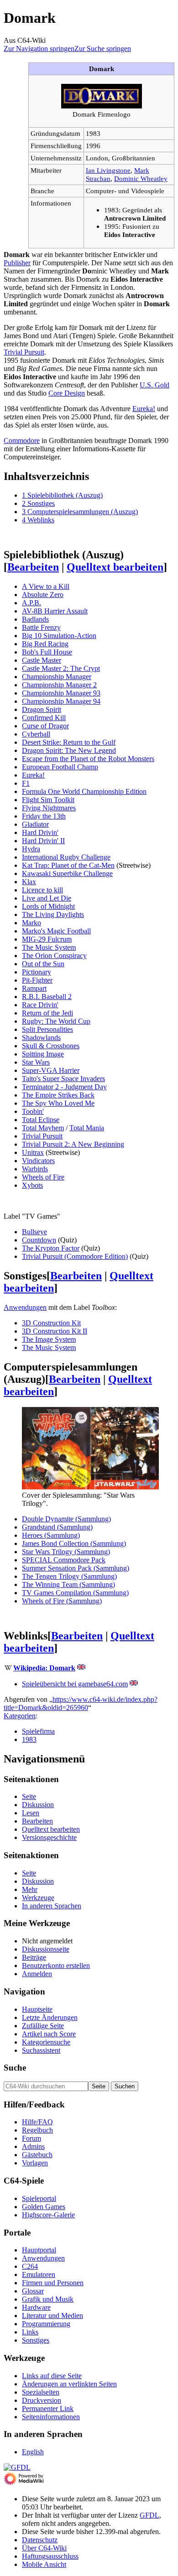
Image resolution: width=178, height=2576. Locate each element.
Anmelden (37, 1974)
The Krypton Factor (51, 1248)
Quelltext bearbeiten (115, 567)
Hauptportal (39, 2250)
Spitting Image (43, 1054)
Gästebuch (37, 2155)
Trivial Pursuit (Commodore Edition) (75, 1256)
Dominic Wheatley (141, 178)
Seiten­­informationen (51, 2417)
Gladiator (35, 824)
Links (30, 2332)
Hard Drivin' (40, 832)
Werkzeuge (38, 1898)
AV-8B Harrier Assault (55, 611)
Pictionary (37, 972)
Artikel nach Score (49, 2034)
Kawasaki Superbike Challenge (67, 873)
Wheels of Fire (43, 1177)
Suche (15, 2068)
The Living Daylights (53, 914)
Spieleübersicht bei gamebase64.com (75, 1684)
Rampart (34, 988)
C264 (30, 2266)
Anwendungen (25, 1307)
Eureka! (144, 409)
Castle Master (42, 660)
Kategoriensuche (46, 2042)
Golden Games (44, 2207)
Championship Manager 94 (61, 701)
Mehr (30, 1889)
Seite (29, 1796)
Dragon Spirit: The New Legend (69, 750)
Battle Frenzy (41, 627)
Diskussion (38, 1805)
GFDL (149, 2515)
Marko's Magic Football (56, 931)
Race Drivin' (40, 1005)
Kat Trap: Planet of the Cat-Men (68, 865)
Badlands (35, 619)
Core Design (67, 393)
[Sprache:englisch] (81, 1668)
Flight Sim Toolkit (48, 800)
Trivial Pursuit (24, 352)
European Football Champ (60, 767)
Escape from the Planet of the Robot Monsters (88, 759)
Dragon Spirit (42, 709)
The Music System (49, 947)
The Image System (49, 1339)
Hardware (36, 2307)
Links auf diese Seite (52, 2376)
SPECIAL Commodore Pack (64, 1560)
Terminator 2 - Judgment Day (64, 1087)
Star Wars (36, 1062)
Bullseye (34, 1232)
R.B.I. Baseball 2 (47, 997)
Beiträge (34, 1957)
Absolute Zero (43, 595)
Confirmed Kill (44, 718)
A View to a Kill (46, 586)
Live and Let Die (47, 898)
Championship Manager (57, 677)
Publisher (17, 263)
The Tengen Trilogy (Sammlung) (69, 1576)
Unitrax (33, 1152)
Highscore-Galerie (48, 2215)
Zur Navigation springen (39, 49)
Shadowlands (41, 1038)
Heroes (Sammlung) (51, 1535)
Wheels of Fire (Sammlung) (62, 1601)
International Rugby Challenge (66, 857)
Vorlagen (35, 2163)
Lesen (31, 1813)
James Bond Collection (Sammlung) (74, 1543)
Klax (29, 882)
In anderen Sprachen (52, 1906)
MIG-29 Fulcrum (47, 939)
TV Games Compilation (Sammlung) (75, 1593)
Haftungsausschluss (50, 2556)
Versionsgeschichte (49, 1837)
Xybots (32, 1185)
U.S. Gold (154, 385)
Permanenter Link (48, 2409)
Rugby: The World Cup (56, 1021)
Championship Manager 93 (61, 693)
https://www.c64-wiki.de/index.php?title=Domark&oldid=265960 (81, 1703)
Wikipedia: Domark (44, 1668)
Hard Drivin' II (43, 841)
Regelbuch (37, 2130)
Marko (31, 923)
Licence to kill (42, 890)
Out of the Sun (43, 964)
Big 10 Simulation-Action (59, 636)
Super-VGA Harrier (51, 1070)
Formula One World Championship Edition (84, 791)
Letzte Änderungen (50, 2017)
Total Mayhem (43, 1128)
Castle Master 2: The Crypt (61, 668)
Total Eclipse (41, 1120)
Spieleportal (39, 2198)
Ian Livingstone (108, 170)
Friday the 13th (44, 816)
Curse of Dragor (45, 726)
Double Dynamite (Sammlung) (66, 1519)
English (33, 2452)
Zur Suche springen (103, 49)
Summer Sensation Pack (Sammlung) (76, 1568)
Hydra (31, 849)
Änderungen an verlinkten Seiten (69, 2384)
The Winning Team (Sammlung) (68, 1584)
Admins (33, 2146)
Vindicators (38, 1161)
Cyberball (36, 734)
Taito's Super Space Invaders (63, 1079)
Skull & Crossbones (51, 1046)
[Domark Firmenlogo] (102, 106)
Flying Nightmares (49, 808)
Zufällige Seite (43, 2026)
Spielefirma (38, 1731)
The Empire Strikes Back (58, 1095)
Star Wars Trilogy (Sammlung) (66, 1552)
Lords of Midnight (48, 906)
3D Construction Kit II (55, 1331)
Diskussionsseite (46, 1949)
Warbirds (35, 1169)
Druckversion (42, 2400)
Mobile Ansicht (44, 2564)
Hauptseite (37, 2009)
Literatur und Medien (52, 2316)
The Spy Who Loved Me (58, 1103)
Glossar (33, 2291)
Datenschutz (40, 2540)
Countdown (39, 1240)
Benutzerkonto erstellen (56, 1965)
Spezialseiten (41, 2392)
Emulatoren (39, 2275)
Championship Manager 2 (59, 685)
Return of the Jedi (47, 1013)
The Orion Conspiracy (54, 956)
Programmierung (46, 2324)
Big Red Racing (45, 644)
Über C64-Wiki (44, 2548)
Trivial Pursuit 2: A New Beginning (73, 1144)
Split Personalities (47, 1029)
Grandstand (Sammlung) (57, 1527)
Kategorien (20, 1716)
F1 (26, 783)
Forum (31, 2138)
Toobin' (33, 1111)
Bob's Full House (47, 652)
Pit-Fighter (37, 980)
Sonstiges (36, 2340)
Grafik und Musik (48, 2299)
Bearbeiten (33, 567)
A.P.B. (31, 603)
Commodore (22, 440)
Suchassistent (41, 2050)
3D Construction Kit (51, 1323)
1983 (29, 1739)
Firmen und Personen (53, 2283)
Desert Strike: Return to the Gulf (69, 742)
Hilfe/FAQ (37, 2122)
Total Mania (87, 1128)
